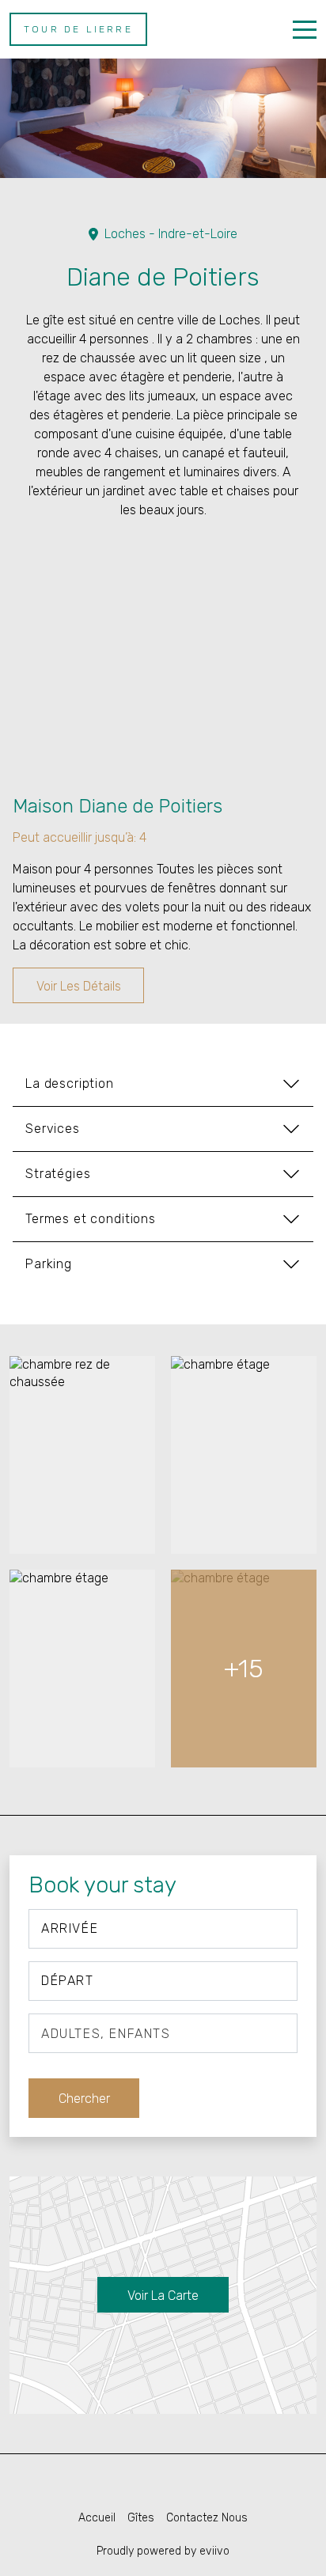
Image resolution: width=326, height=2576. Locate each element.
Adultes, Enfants (106, 2034)
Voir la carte (163, 2296)
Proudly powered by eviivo (163, 2551)
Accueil (97, 2518)
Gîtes (141, 2518)
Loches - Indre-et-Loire (171, 234)
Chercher (84, 2099)
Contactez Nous (207, 2518)
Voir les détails (79, 986)
